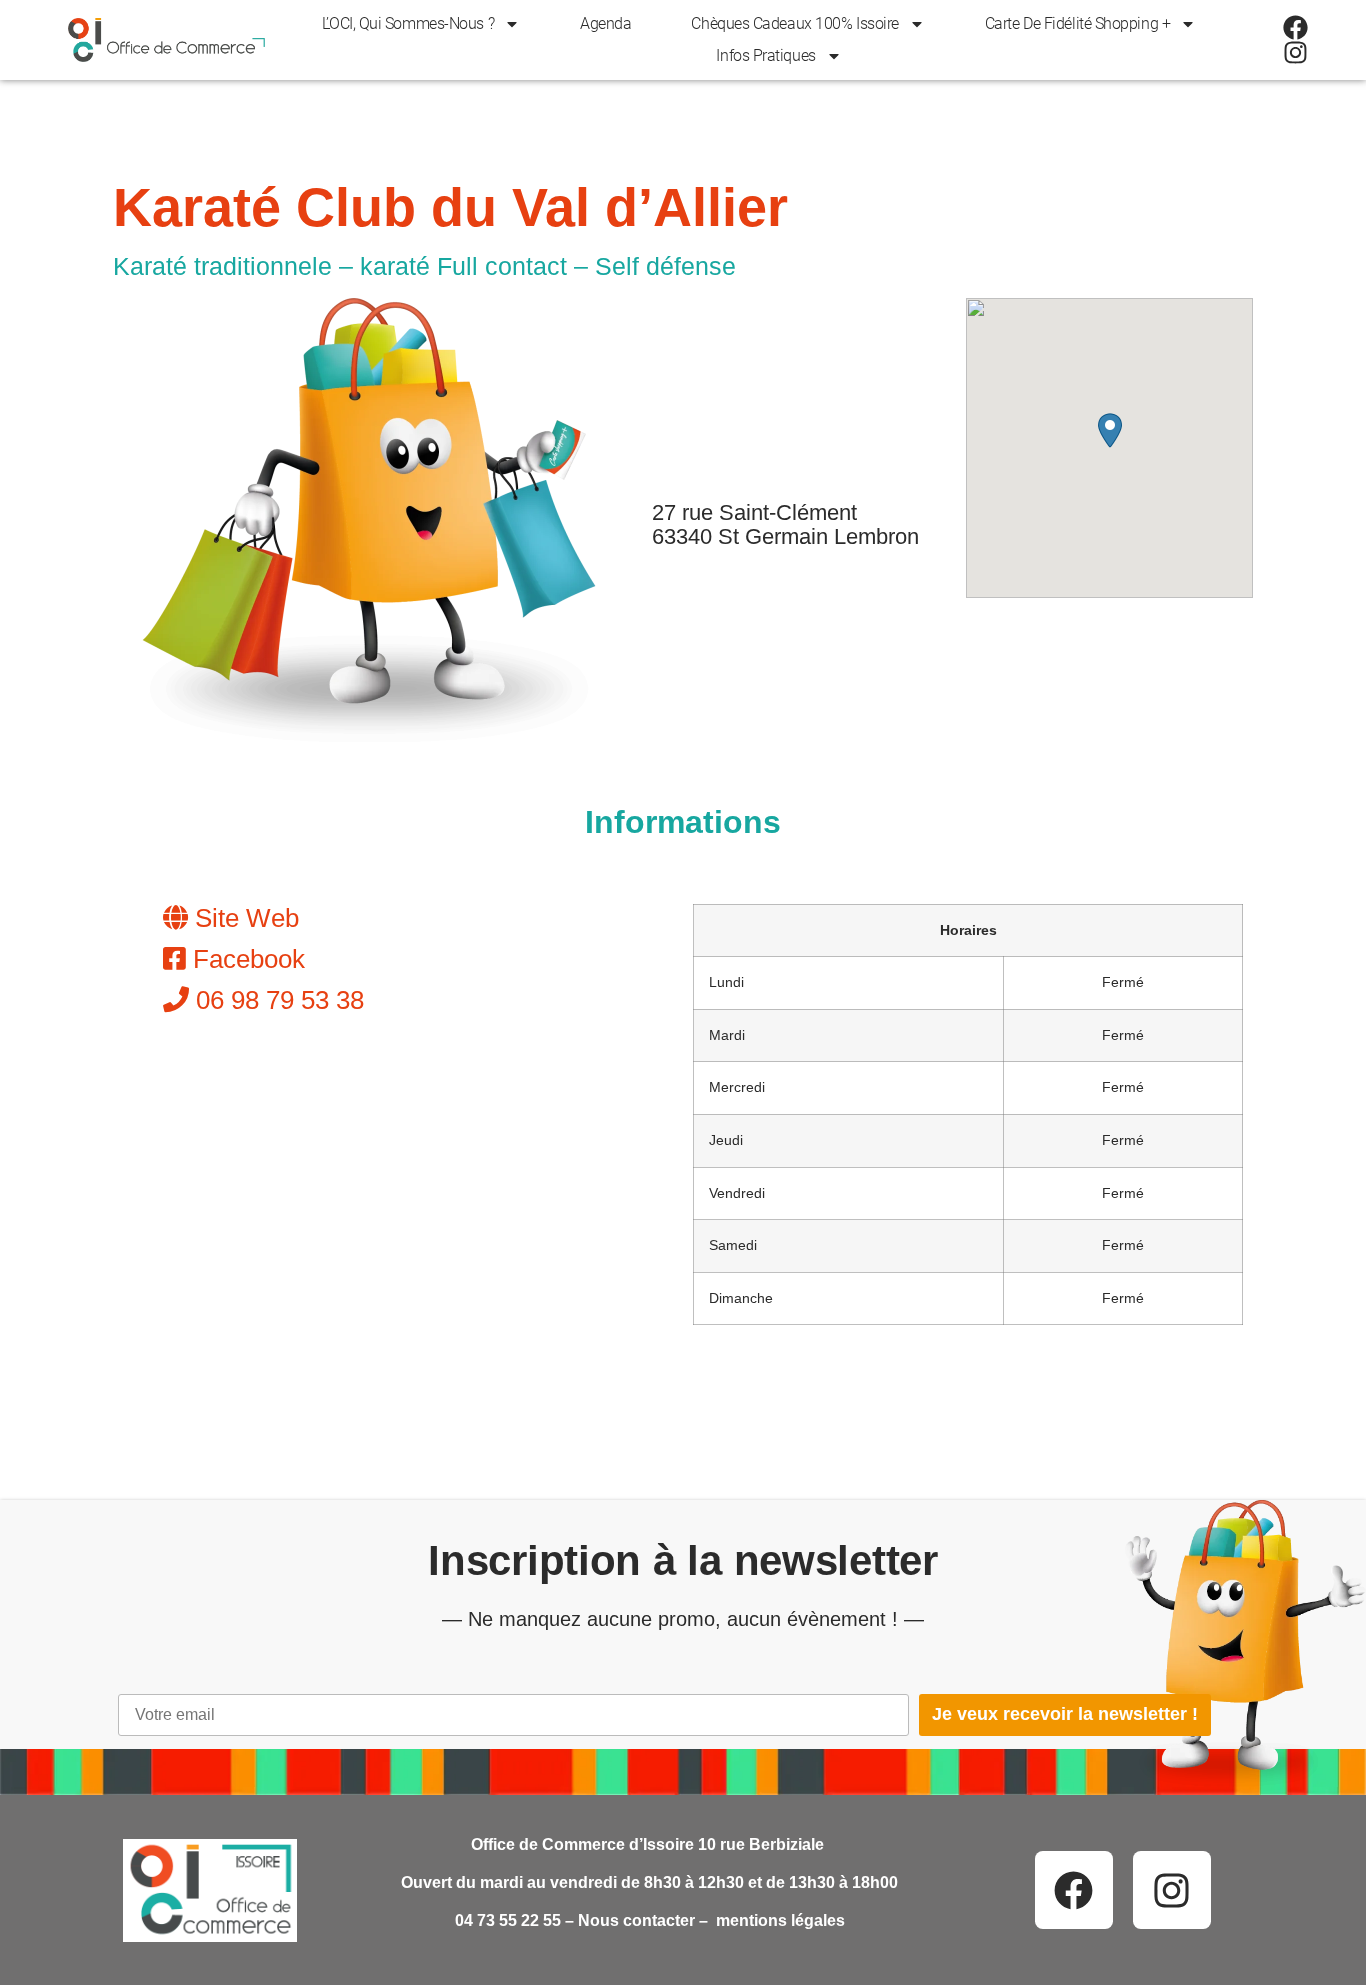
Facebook (245, 959)
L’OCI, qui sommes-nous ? (408, 23)
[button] (1110, 430)
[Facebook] (1295, 27)
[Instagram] (1295, 52)
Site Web (243, 918)
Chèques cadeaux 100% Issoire (794, 23)
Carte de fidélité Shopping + (1077, 23)
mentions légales (780, 1920)
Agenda (605, 23)
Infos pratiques (765, 55)
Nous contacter (636, 1920)
